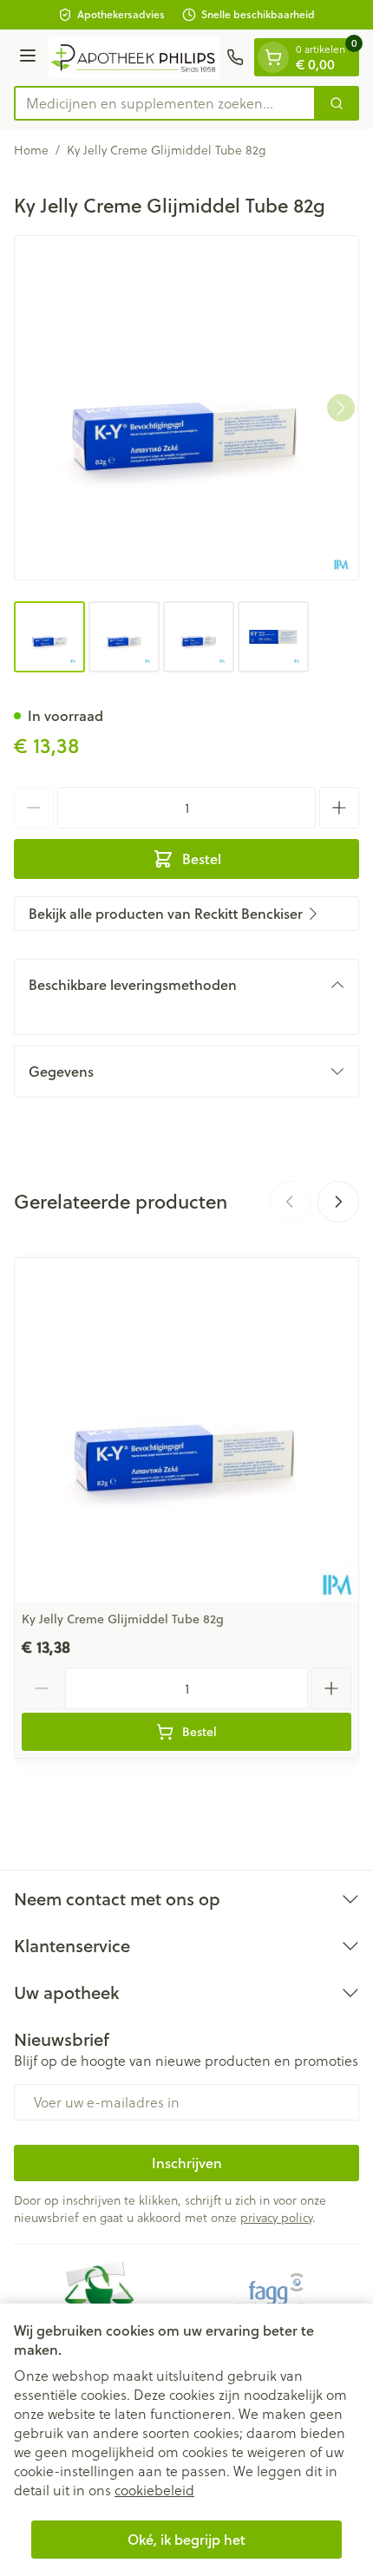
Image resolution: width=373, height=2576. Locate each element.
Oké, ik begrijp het (186, 2539)
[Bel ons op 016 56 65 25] (235, 57)
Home (31, 150)
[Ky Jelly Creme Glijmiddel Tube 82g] (186, 1430)
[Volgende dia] (338, 1202)
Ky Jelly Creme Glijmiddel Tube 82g (123, 1619)
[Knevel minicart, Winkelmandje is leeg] (273, 57)
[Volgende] (341, 408)
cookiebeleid (154, 2490)
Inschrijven (187, 2163)
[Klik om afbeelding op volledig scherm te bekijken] (186, 408)
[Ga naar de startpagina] (134, 58)
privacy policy (276, 2217)
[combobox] (165, 103)
